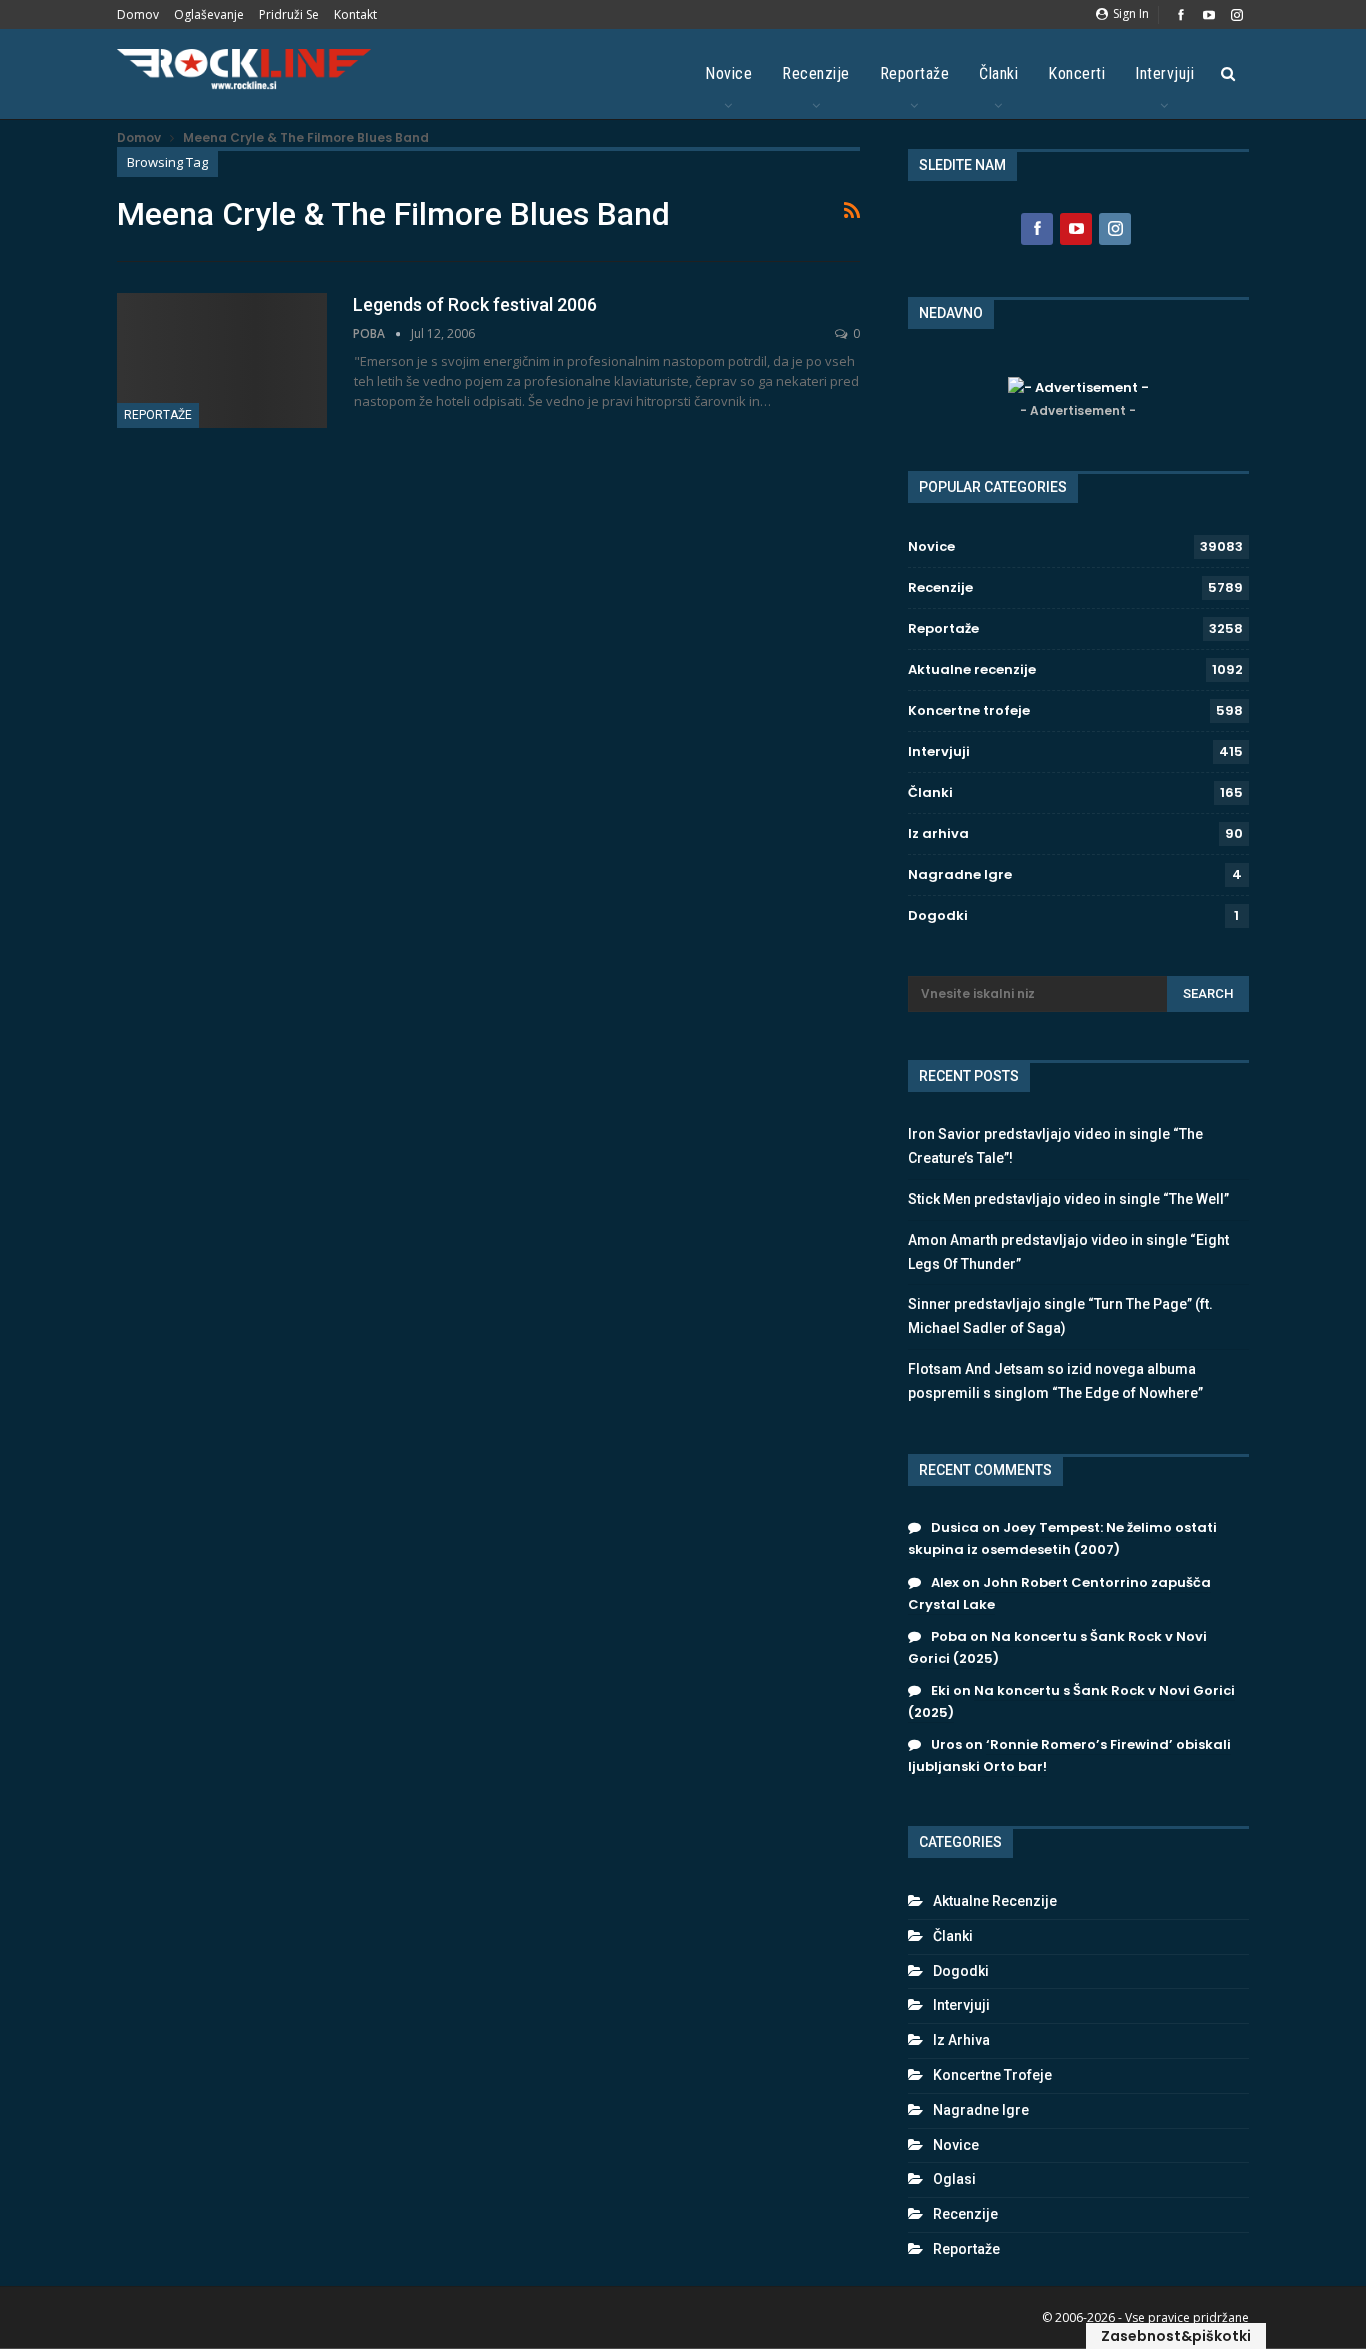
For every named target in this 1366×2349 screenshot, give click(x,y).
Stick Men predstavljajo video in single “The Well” (1068, 1199)
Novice (728, 73)
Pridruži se (289, 14)
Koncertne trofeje (969, 710)
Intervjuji (1164, 73)
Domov (138, 14)
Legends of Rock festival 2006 (475, 304)
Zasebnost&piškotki (1176, 2336)
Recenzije (816, 73)
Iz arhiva (938, 833)
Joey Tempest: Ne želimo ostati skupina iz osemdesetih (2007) (1062, 1538)
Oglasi (954, 2179)
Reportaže (915, 73)
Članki (998, 73)
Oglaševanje (209, 14)
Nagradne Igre (960, 874)
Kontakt (355, 14)
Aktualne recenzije (972, 669)
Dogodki (938, 915)
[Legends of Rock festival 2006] (222, 360)
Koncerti (1076, 73)
